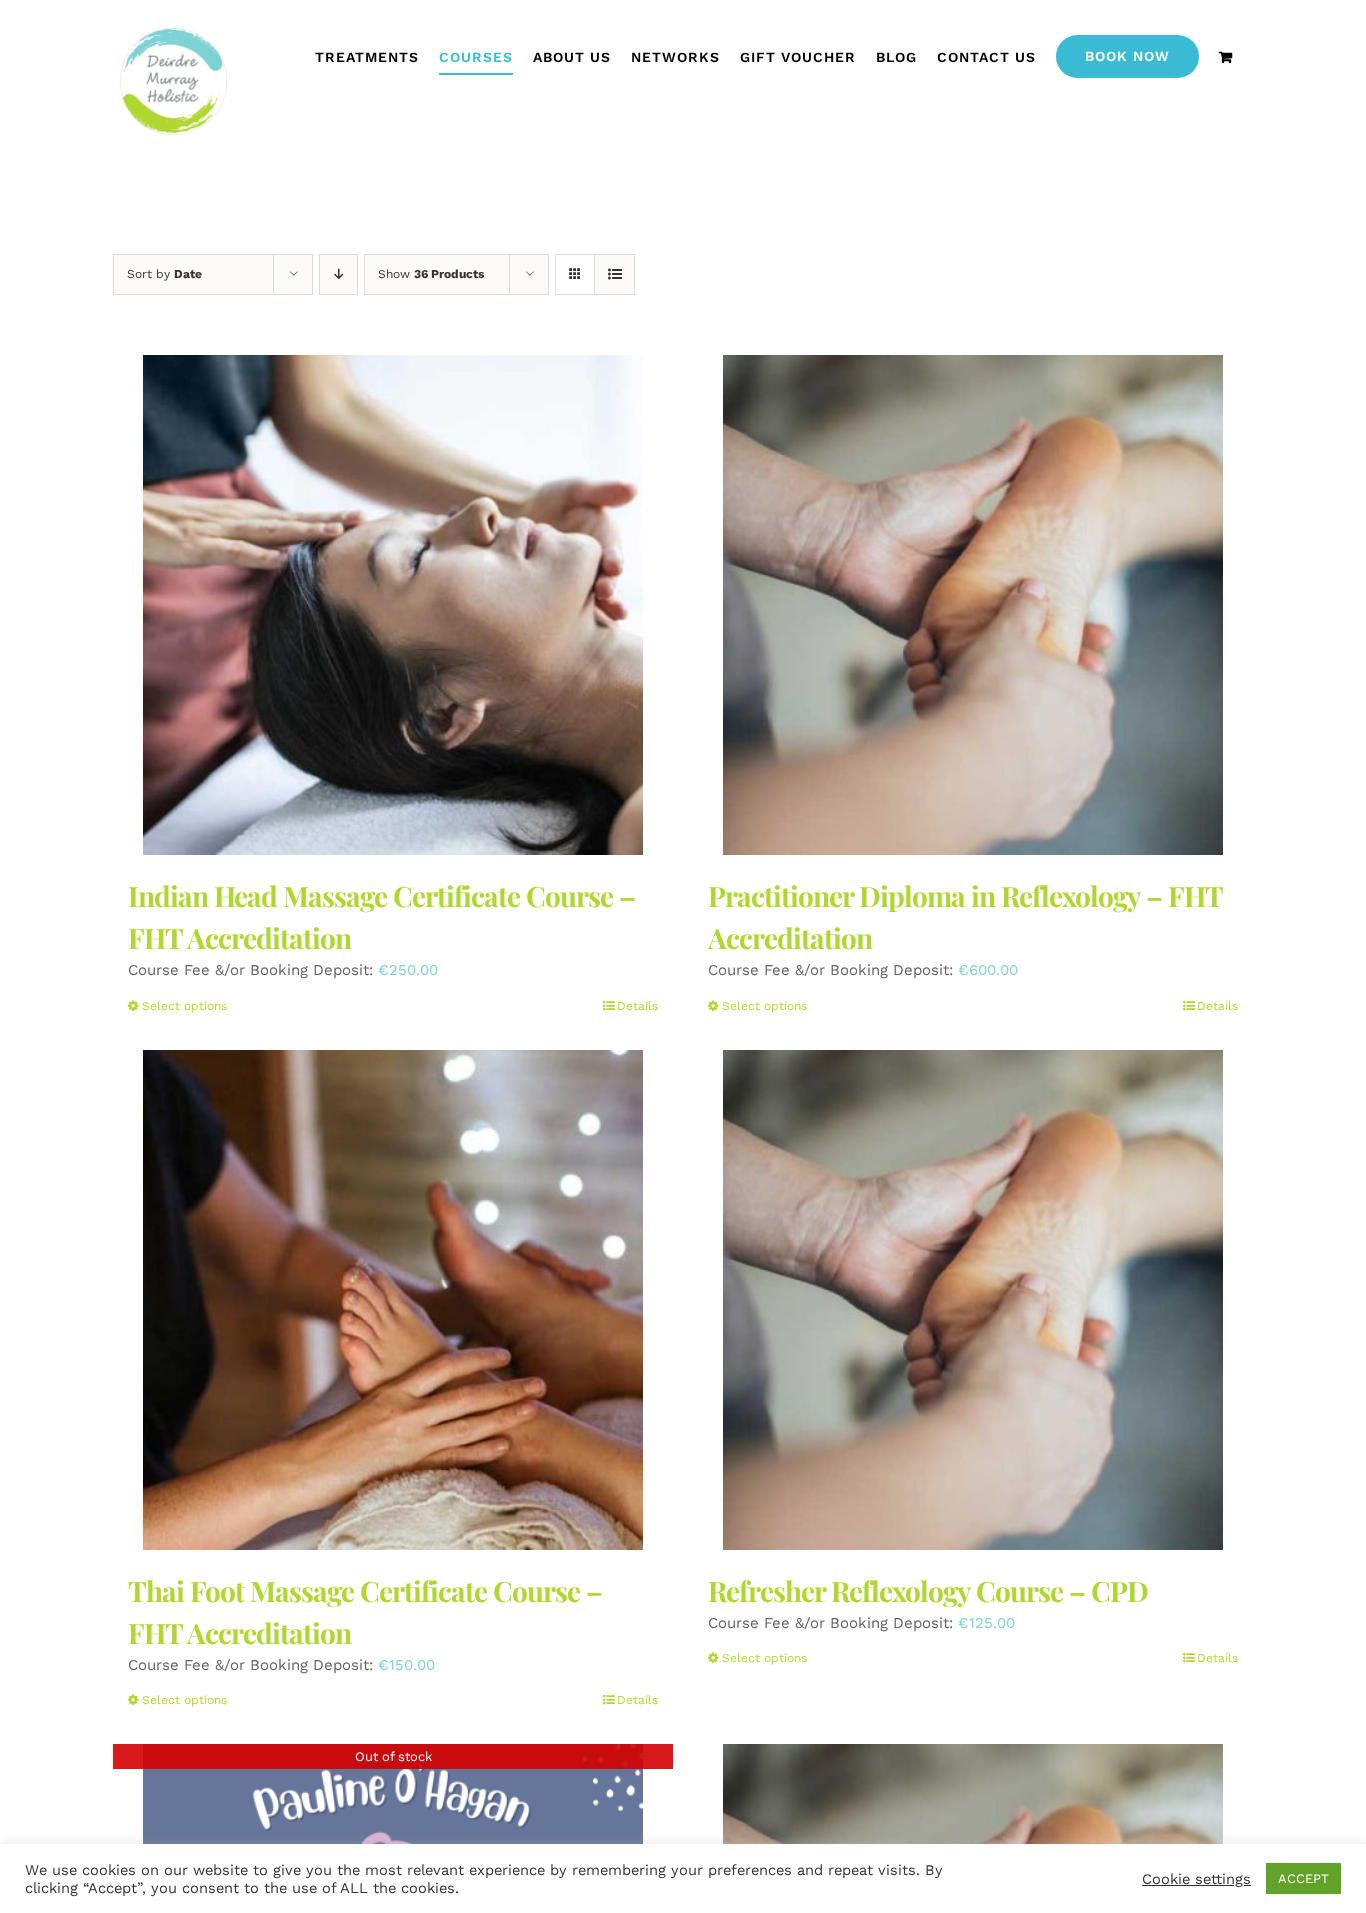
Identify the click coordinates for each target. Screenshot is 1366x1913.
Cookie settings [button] (1196, 1879)
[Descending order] (338, 274)
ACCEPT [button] (1303, 1878)
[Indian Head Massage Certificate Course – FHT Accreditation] (393, 605)
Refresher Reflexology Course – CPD (928, 1590)
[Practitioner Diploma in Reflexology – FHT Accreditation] (973, 605)
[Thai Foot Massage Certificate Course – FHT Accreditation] (393, 1300)
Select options (184, 1006)
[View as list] (614, 274)
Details (637, 1006)
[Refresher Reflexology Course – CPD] (973, 1300)
